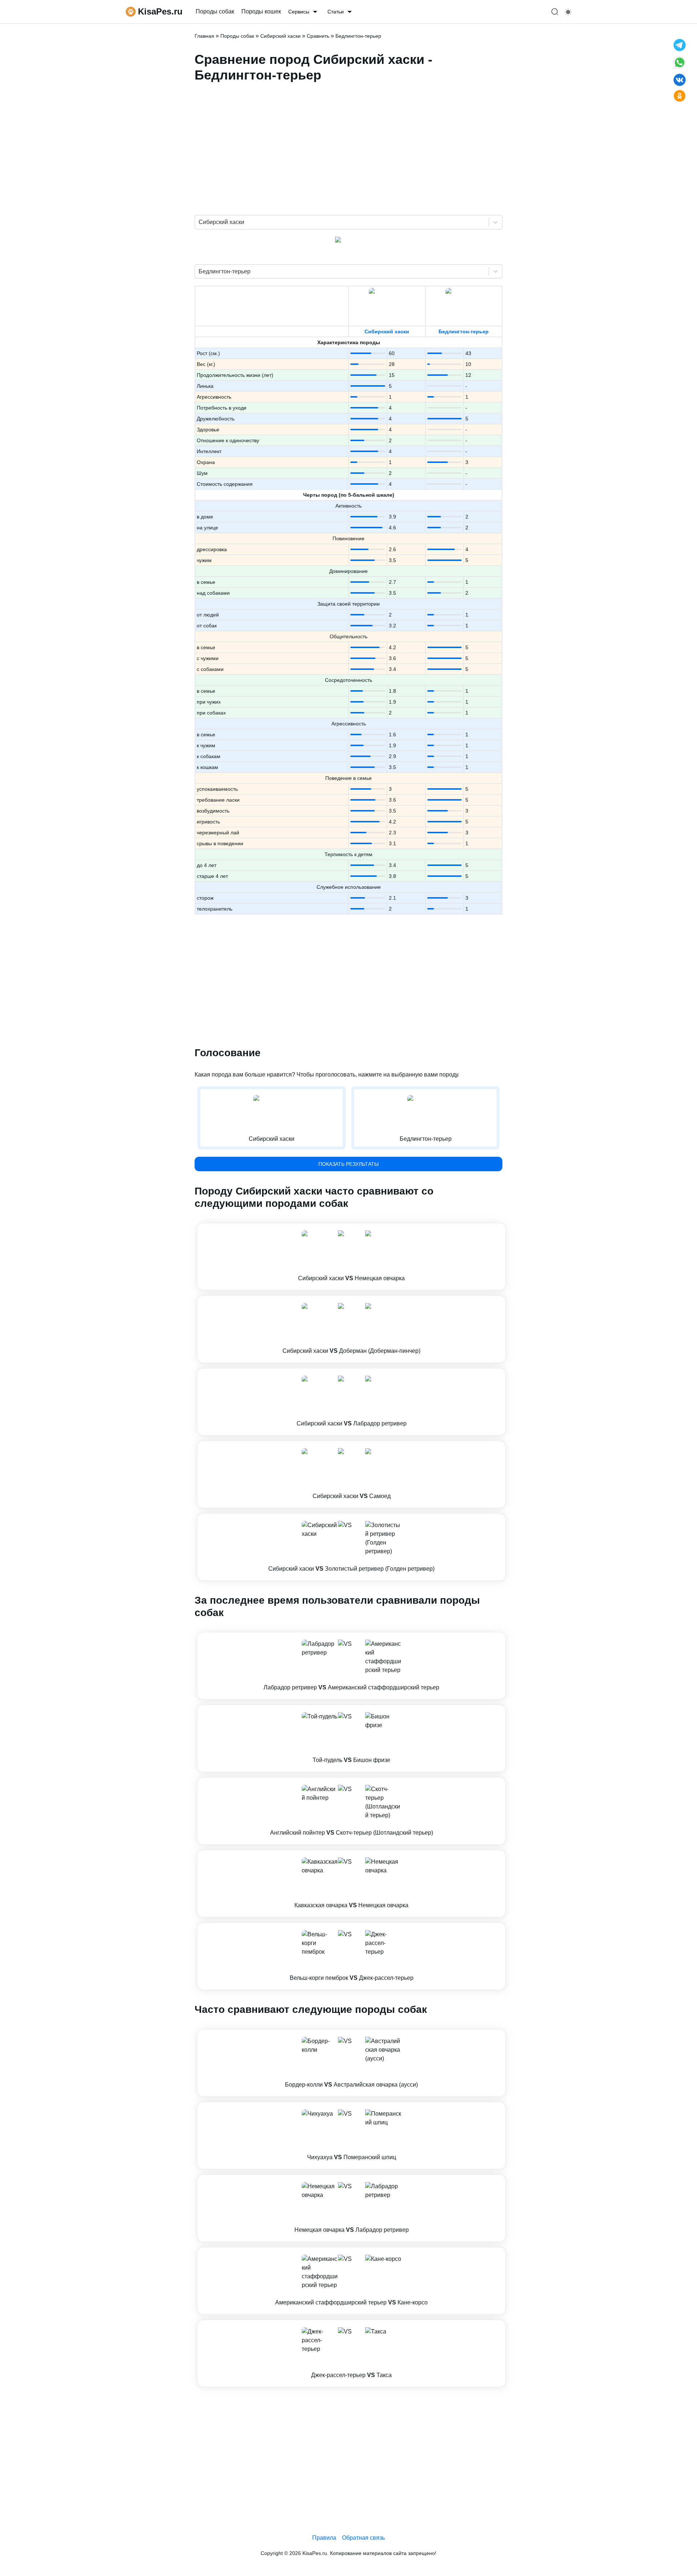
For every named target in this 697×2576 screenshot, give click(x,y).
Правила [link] (324, 2538)
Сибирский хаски (387, 331)
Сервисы (299, 12)
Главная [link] (204, 36)
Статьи (336, 12)
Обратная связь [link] (363, 2538)
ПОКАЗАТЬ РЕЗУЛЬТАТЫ (348, 1164)
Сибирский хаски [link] (280, 36)
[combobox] (199, 222)
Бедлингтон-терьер (464, 331)
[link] (351, 1257)
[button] (351, 1257)
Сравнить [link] (318, 36)
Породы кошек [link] (261, 11)
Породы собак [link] (215, 11)
